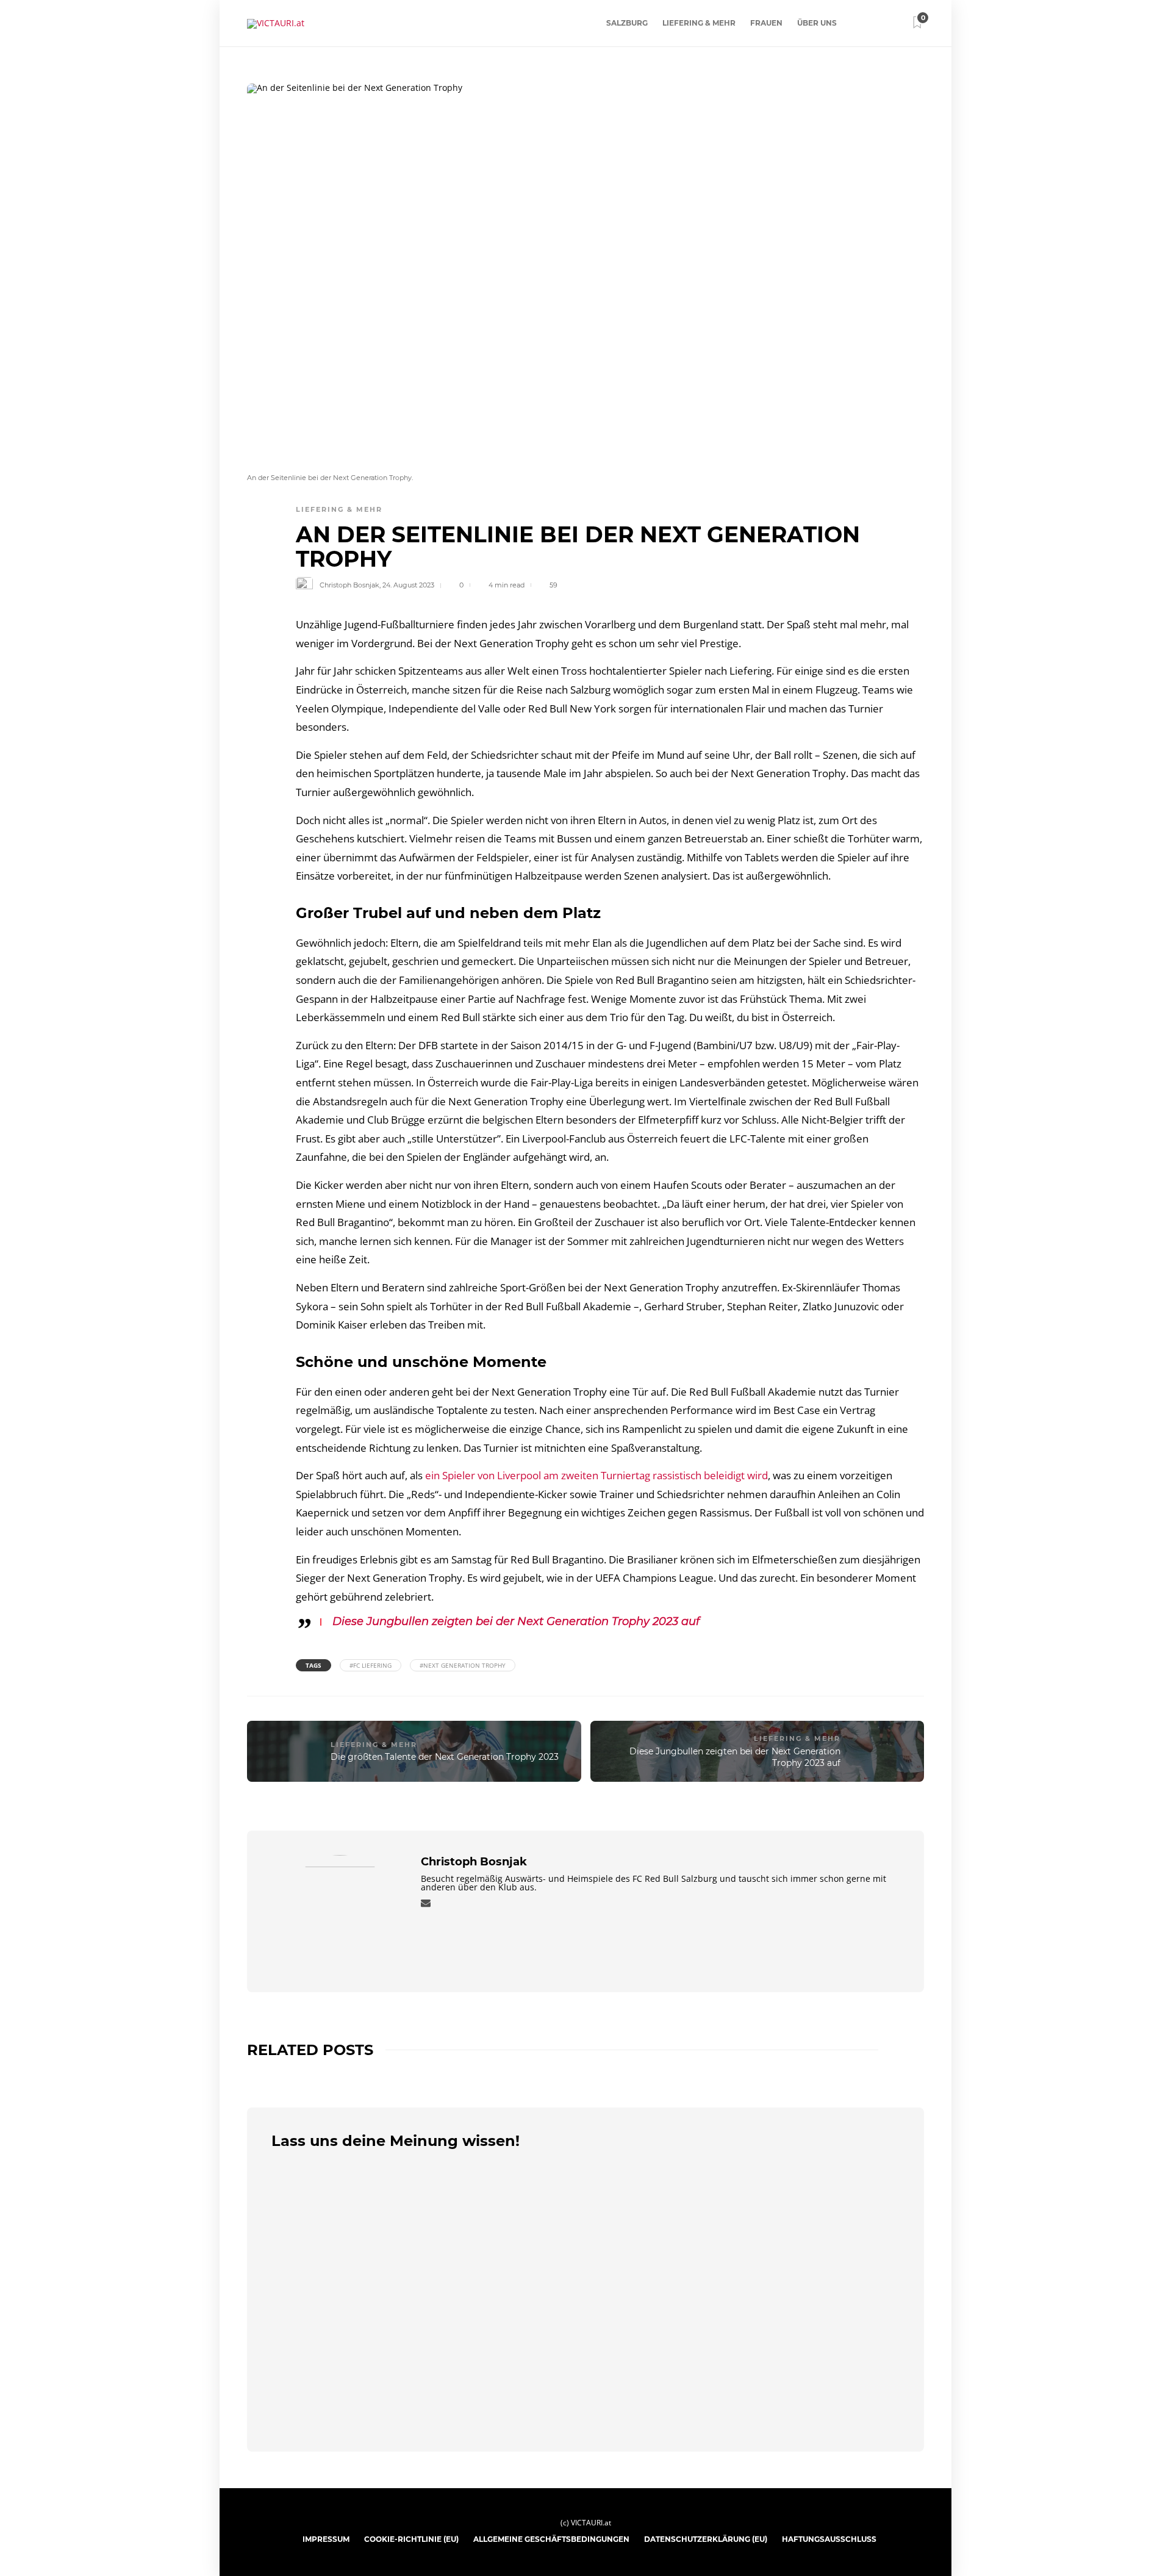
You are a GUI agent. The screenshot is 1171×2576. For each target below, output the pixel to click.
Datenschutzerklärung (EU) (706, 2539)
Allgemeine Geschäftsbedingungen (551, 2539)
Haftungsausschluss (829, 2539)
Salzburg (627, 23)
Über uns (817, 23)
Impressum (326, 2539)
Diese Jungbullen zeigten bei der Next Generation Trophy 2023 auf (516, 1621)
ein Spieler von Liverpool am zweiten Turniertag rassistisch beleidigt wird (596, 1475)
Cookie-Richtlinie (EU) (411, 2539)
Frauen (766, 23)
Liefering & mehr (699, 23)
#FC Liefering (371, 1665)
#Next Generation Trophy (463, 1665)
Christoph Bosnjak (349, 585)
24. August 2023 (408, 585)
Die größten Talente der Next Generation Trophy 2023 (445, 1757)
